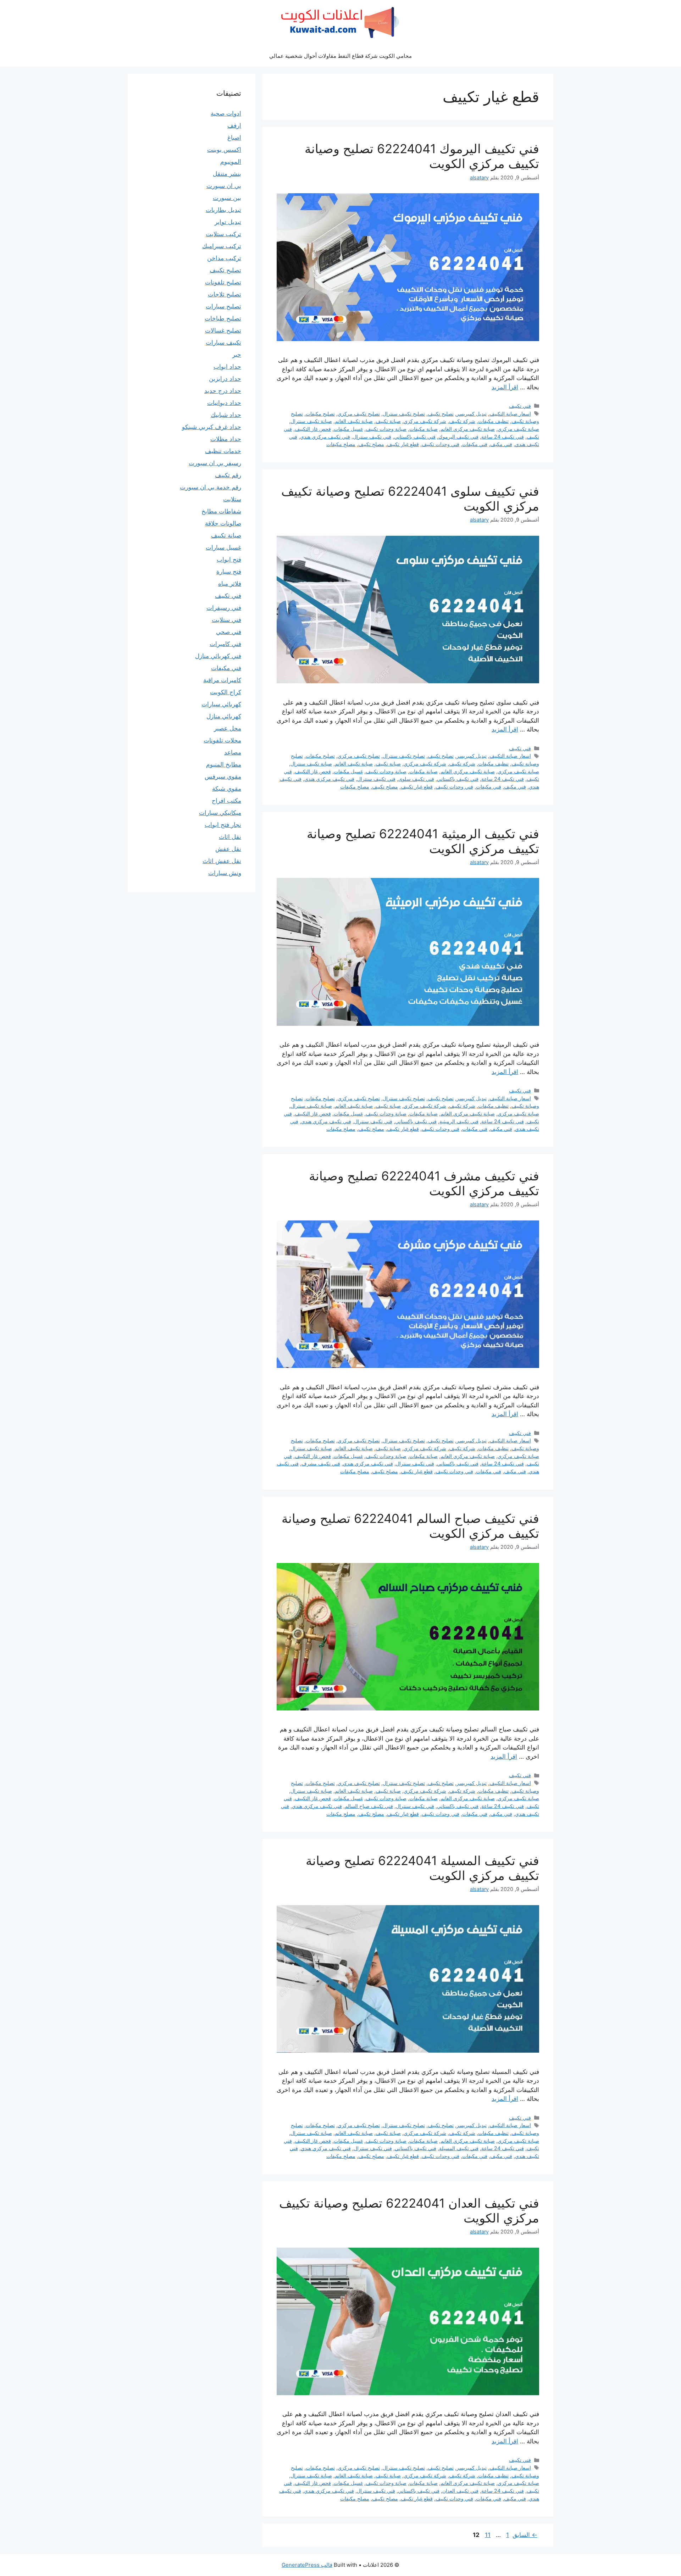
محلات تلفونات (222, 740)
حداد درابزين (225, 379)
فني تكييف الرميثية (459, 1121)
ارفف (234, 126)
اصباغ (234, 138)
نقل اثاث (230, 837)
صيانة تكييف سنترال (311, 421)
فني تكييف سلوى (416, 779)
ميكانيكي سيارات (220, 813)
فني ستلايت (226, 620)
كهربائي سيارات (221, 704)
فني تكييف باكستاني (415, 437)
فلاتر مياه (230, 584)
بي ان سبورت (224, 186)
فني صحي (229, 632)
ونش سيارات (225, 873)
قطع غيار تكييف (403, 444)
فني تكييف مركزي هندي (325, 437)
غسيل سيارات (223, 547)
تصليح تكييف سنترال (404, 414)
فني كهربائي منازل (218, 656)
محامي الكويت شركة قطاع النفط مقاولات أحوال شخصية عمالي (340, 56)
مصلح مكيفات (341, 444)
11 (487, 2535)
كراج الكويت (226, 692)
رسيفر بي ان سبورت (215, 463)
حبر (237, 355)
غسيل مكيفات (348, 429)
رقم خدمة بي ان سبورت (211, 487)
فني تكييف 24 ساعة (503, 437)
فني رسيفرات (224, 608)
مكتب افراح (226, 801)
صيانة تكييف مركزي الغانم (468, 429)
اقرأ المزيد (505, 387)
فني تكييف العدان (460, 2491)
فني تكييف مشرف (321, 1464)
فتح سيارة (229, 572)
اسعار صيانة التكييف (510, 414)
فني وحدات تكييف (441, 444)
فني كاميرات (225, 644)
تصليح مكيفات (320, 414)
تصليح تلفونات (223, 282)
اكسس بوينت (224, 150)
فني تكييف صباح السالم (369, 1806)
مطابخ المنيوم (224, 764)
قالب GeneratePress (307, 2565)
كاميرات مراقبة (222, 680)
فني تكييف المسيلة (459, 2148)
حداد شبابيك (226, 415)
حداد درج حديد (223, 391)
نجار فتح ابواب (223, 825)
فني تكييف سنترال (372, 437)
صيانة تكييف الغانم (354, 421)
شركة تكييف (462, 421)
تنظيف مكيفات (493, 421)
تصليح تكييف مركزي (359, 414)
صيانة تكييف (388, 421)
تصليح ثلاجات (225, 294)
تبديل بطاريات (223, 210)
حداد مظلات (226, 439)
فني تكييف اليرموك (458, 437)
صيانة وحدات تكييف (386, 429)
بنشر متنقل (227, 174)
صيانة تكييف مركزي (518, 429)
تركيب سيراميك (222, 246)
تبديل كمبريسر (472, 414)
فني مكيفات (475, 444)
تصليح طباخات (223, 318)
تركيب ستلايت (223, 234)
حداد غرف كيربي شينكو (212, 427)
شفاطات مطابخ (221, 511)
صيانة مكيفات (423, 429)
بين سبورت (227, 198)
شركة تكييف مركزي (425, 421)
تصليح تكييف (441, 414)
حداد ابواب (227, 367)
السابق (525, 2535)
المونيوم (231, 162)
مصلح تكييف (371, 444)
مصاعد (233, 752)
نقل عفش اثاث (222, 861)
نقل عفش (228, 849)
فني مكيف (501, 444)
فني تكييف (520, 406)
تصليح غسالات (223, 330)
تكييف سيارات (223, 343)
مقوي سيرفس (223, 777)
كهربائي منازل (224, 716)
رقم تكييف (228, 475)
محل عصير (228, 728)
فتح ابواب (229, 560)
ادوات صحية (226, 113)
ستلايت (232, 499)
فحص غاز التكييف (313, 429)
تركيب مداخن (224, 258)
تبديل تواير (228, 222)
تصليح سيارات (223, 306)
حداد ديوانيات (224, 403)
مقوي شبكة (227, 789)
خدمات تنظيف (223, 451)
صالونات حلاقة (223, 523)
